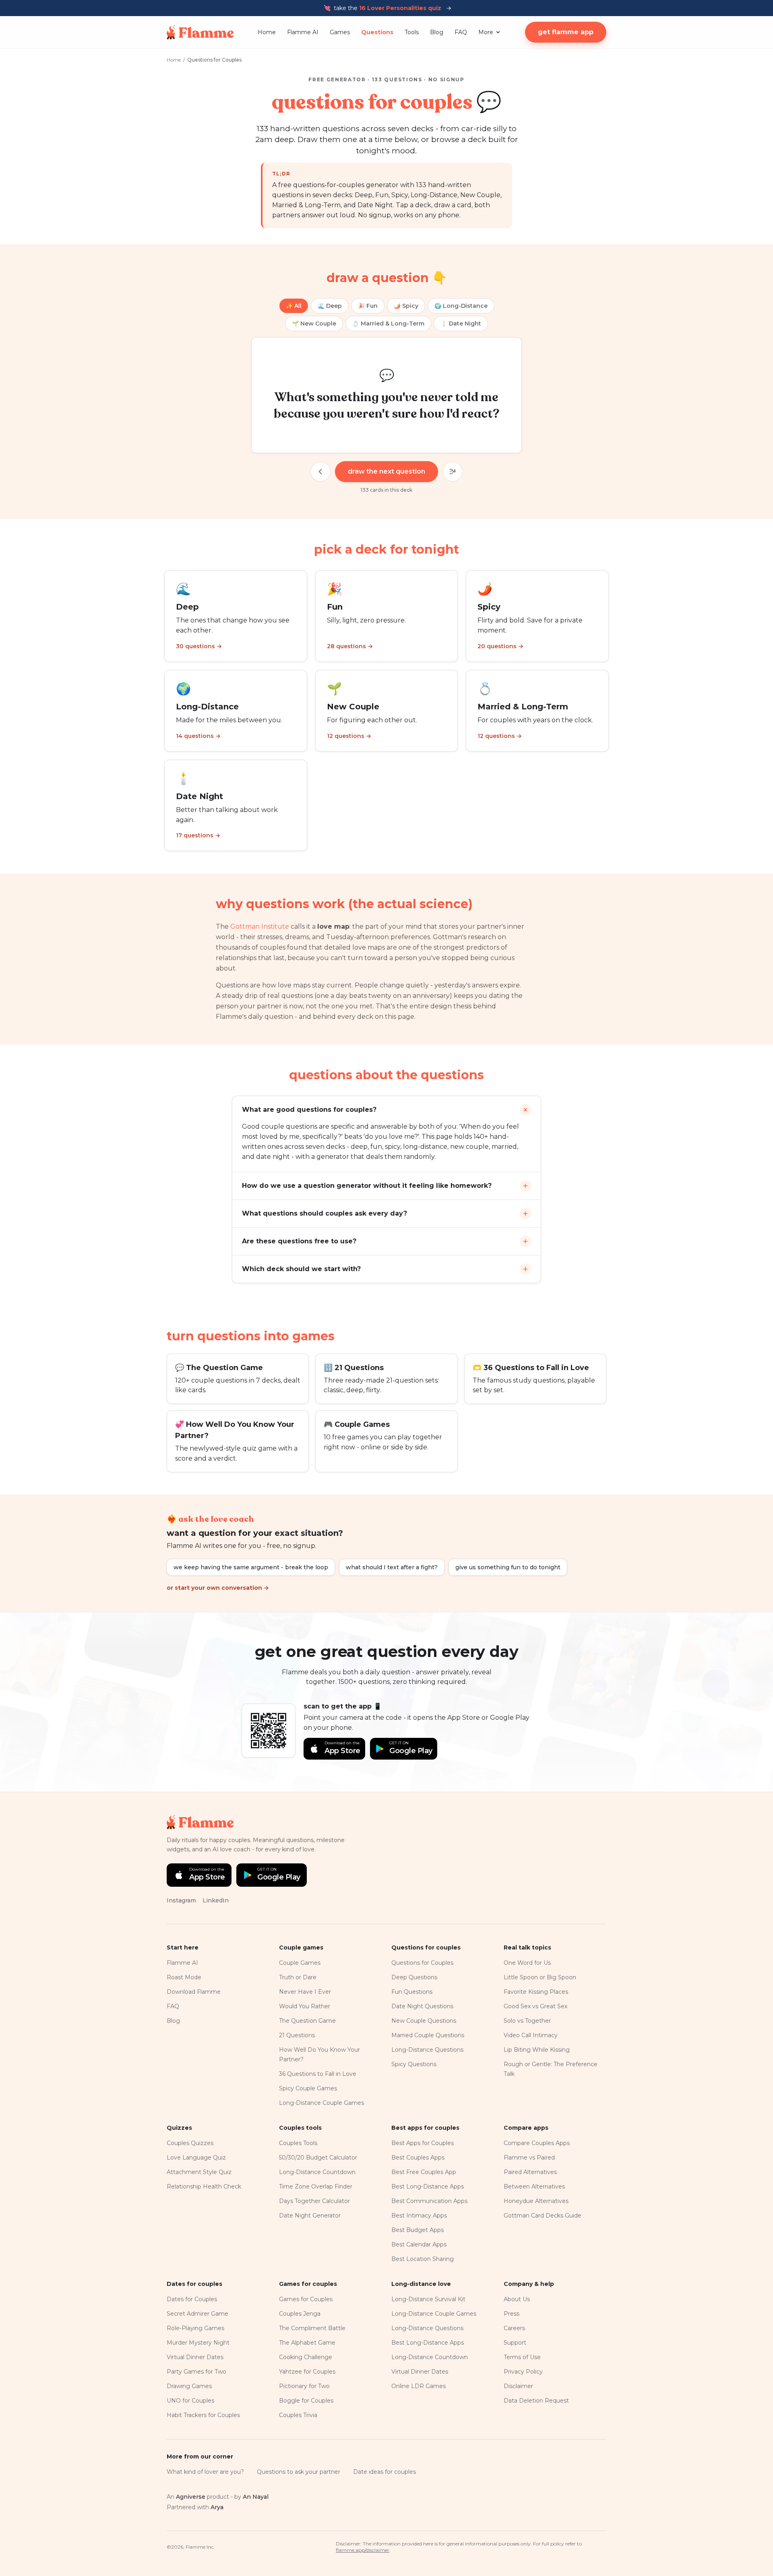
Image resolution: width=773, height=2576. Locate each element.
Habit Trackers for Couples (203, 2415)
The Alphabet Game (307, 2343)
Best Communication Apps (429, 2201)
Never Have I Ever (305, 1992)
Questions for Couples (422, 1963)
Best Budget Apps (418, 2230)
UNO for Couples (190, 2401)
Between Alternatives (534, 2187)
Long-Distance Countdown (317, 2172)
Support (515, 2343)
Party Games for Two (196, 2372)
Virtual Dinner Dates (195, 2357)
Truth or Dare (298, 1977)
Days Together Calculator (314, 2201)
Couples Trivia (298, 2415)
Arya (217, 2507)
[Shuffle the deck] (453, 472)
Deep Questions (414, 1977)
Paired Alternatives (530, 2172)
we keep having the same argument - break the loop (251, 1567)
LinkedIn (216, 1900)
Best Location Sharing (423, 2259)
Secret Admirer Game (197, 2314)
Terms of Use (522, 2357)
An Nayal (256, 2497)
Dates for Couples (192, 2299)
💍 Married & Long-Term (388, 324)
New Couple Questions (424, 2021)
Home (267, 32)
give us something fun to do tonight (508, 1567)
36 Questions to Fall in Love (318, 2074)
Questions (377, 32)
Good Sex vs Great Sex (535, 2006)
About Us (517, 2299)
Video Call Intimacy (531, 2035)
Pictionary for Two (304, 2386)
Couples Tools (298, 2143)
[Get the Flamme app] (269, 1731)
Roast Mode (184, 1977)
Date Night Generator (310, 2215)
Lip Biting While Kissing (537, 2050)
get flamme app (566, 32)
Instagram (181, 1900)
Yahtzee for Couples (307, 2372)
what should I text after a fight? (392, 1567)
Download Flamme (194, 1992)
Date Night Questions (422, 2006)
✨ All (294, 306)
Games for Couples (306, 2299)
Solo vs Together (527, 2021)
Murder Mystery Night (198, 2343)
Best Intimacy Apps (419, 2215)
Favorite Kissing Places (536, 1992)
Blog (437, 32)
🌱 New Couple (314, 324)
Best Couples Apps (418, 2158)
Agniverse (191, 2497)
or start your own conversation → (218, 1588)
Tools (412, 32)
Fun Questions (412, 1992)
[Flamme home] (200, 32)
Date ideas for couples (384, 2472)
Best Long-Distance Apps (428, 2187)
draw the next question (386, 471)
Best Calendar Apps (419, 2244)
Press (512, 2314)
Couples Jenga (300, 2314)
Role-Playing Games (195, 2328)
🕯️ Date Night (461, 324)
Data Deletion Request (536, 2401)
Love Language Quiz (196, 2158)
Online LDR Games (419, 2386)
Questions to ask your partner (299, 2472)
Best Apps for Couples (423, 2143)
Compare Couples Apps (537, 2143)
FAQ (461, 32)
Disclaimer (518, 2386)
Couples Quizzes (190, 2143)
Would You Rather (305, 2006)
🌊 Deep (330, 306)
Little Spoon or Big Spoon (540, 1977)
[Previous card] (320, 472)
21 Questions (297, 2035)
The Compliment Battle (312, 2328)
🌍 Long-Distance (461, 306)
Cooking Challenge (306, 2357)
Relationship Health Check (204, 2187)
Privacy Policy (523, 2372)
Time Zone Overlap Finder (316, 2187)
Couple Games (300, 1963)
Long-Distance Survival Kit (428, 2299)
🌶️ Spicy (406, 306)
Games (340, 32)
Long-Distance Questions (427, 2050)
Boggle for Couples (306, 2401)
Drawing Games (189, 2386)
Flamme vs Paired (529, 2158)
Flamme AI (303, 32)
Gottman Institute (260, 926)
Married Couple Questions (428, 2035)
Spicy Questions (414, 2064)
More (486, 32)
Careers (514, 2328)
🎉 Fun (368, 306)
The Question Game (307, 2021)
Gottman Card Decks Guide (543, 2215)
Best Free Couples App (424, 2172)
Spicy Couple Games (308, 2088)
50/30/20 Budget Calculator (318, 2158)
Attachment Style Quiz (199, 2172)
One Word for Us (527, 1963)
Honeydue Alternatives (536, 2201)
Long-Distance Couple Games (321, 2103)
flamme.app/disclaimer (363, 2550)
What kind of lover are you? (205, 2472)
